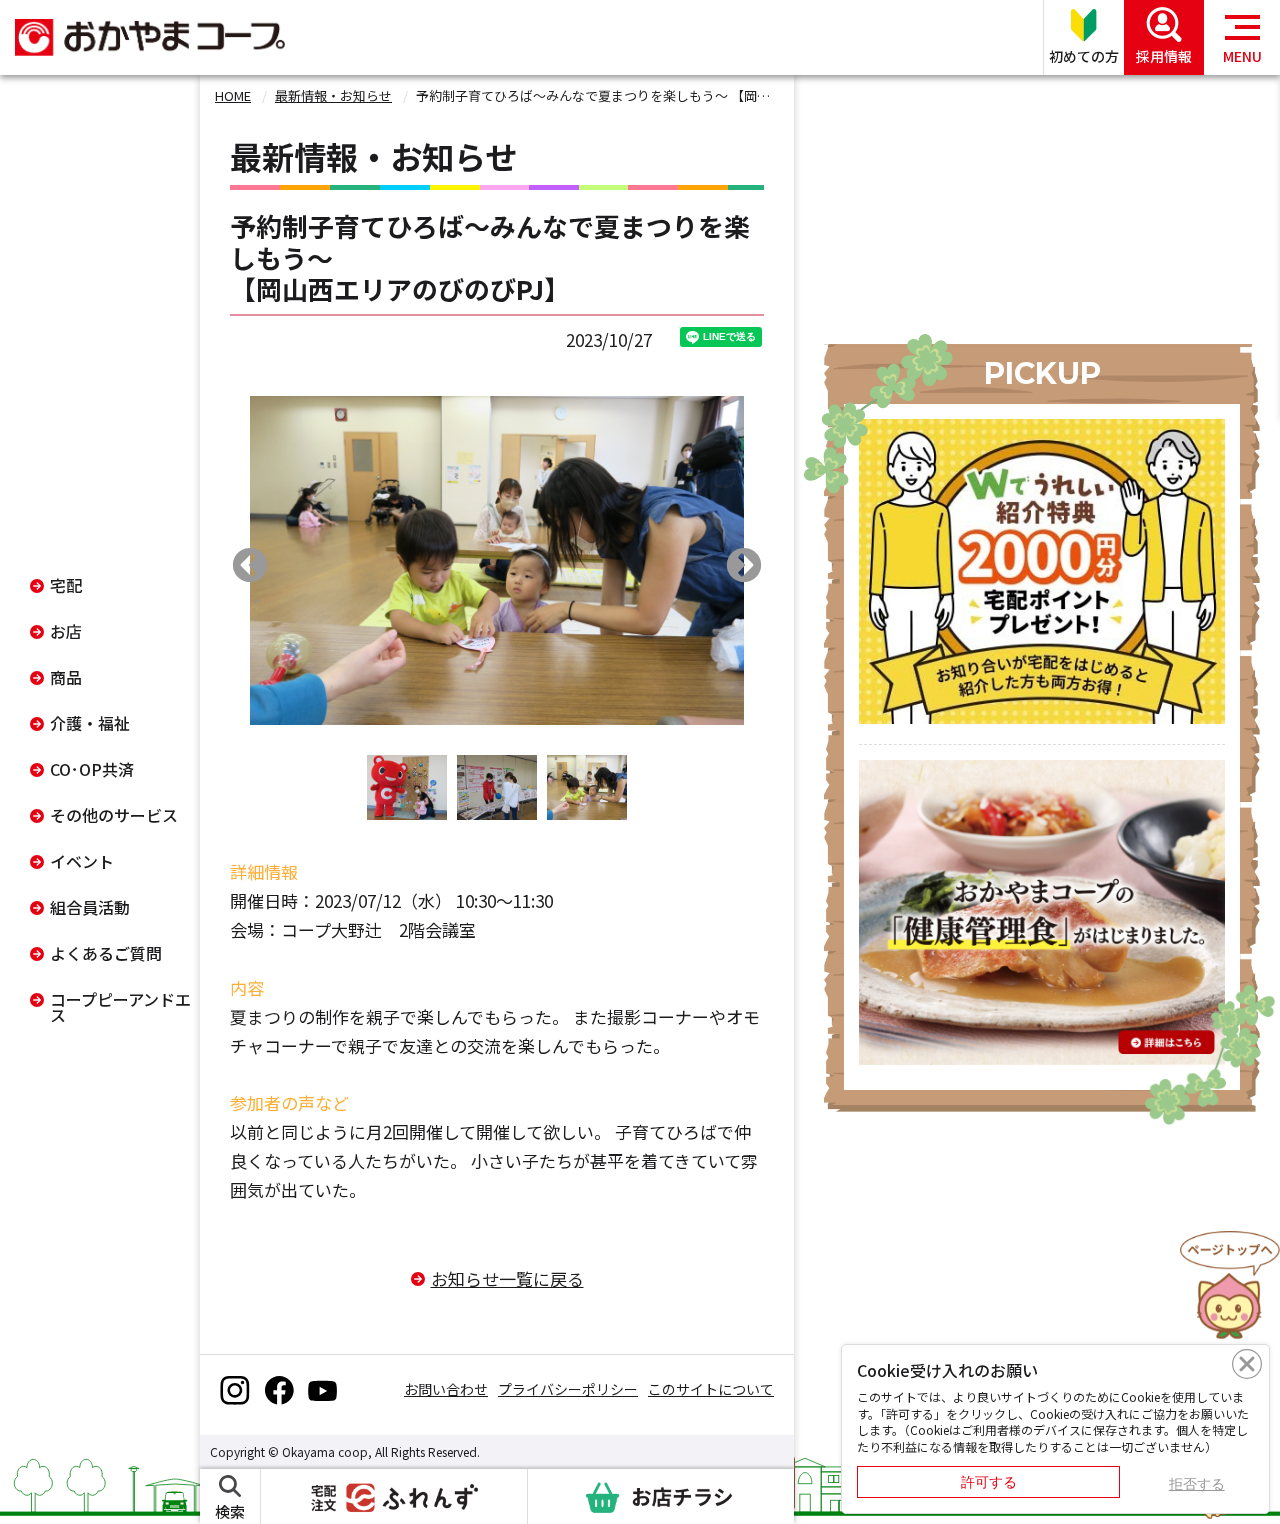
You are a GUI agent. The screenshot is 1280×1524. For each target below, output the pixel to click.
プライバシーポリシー (568, 1389)
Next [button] (744, 567)
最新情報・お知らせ (333, 95)
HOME (233, 95)
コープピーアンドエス (120, 1007)
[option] (497, 560)
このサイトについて (711, 1389)
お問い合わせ (446, 1389)
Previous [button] (250, 567)
